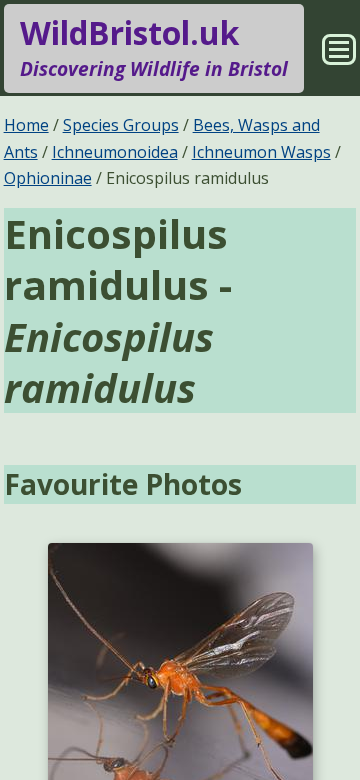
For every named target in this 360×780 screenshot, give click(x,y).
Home (26, 125)
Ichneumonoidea (115, 152)
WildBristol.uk (154, 46)
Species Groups (121, 125)
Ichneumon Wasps (261, 152)
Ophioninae (48, 178)
